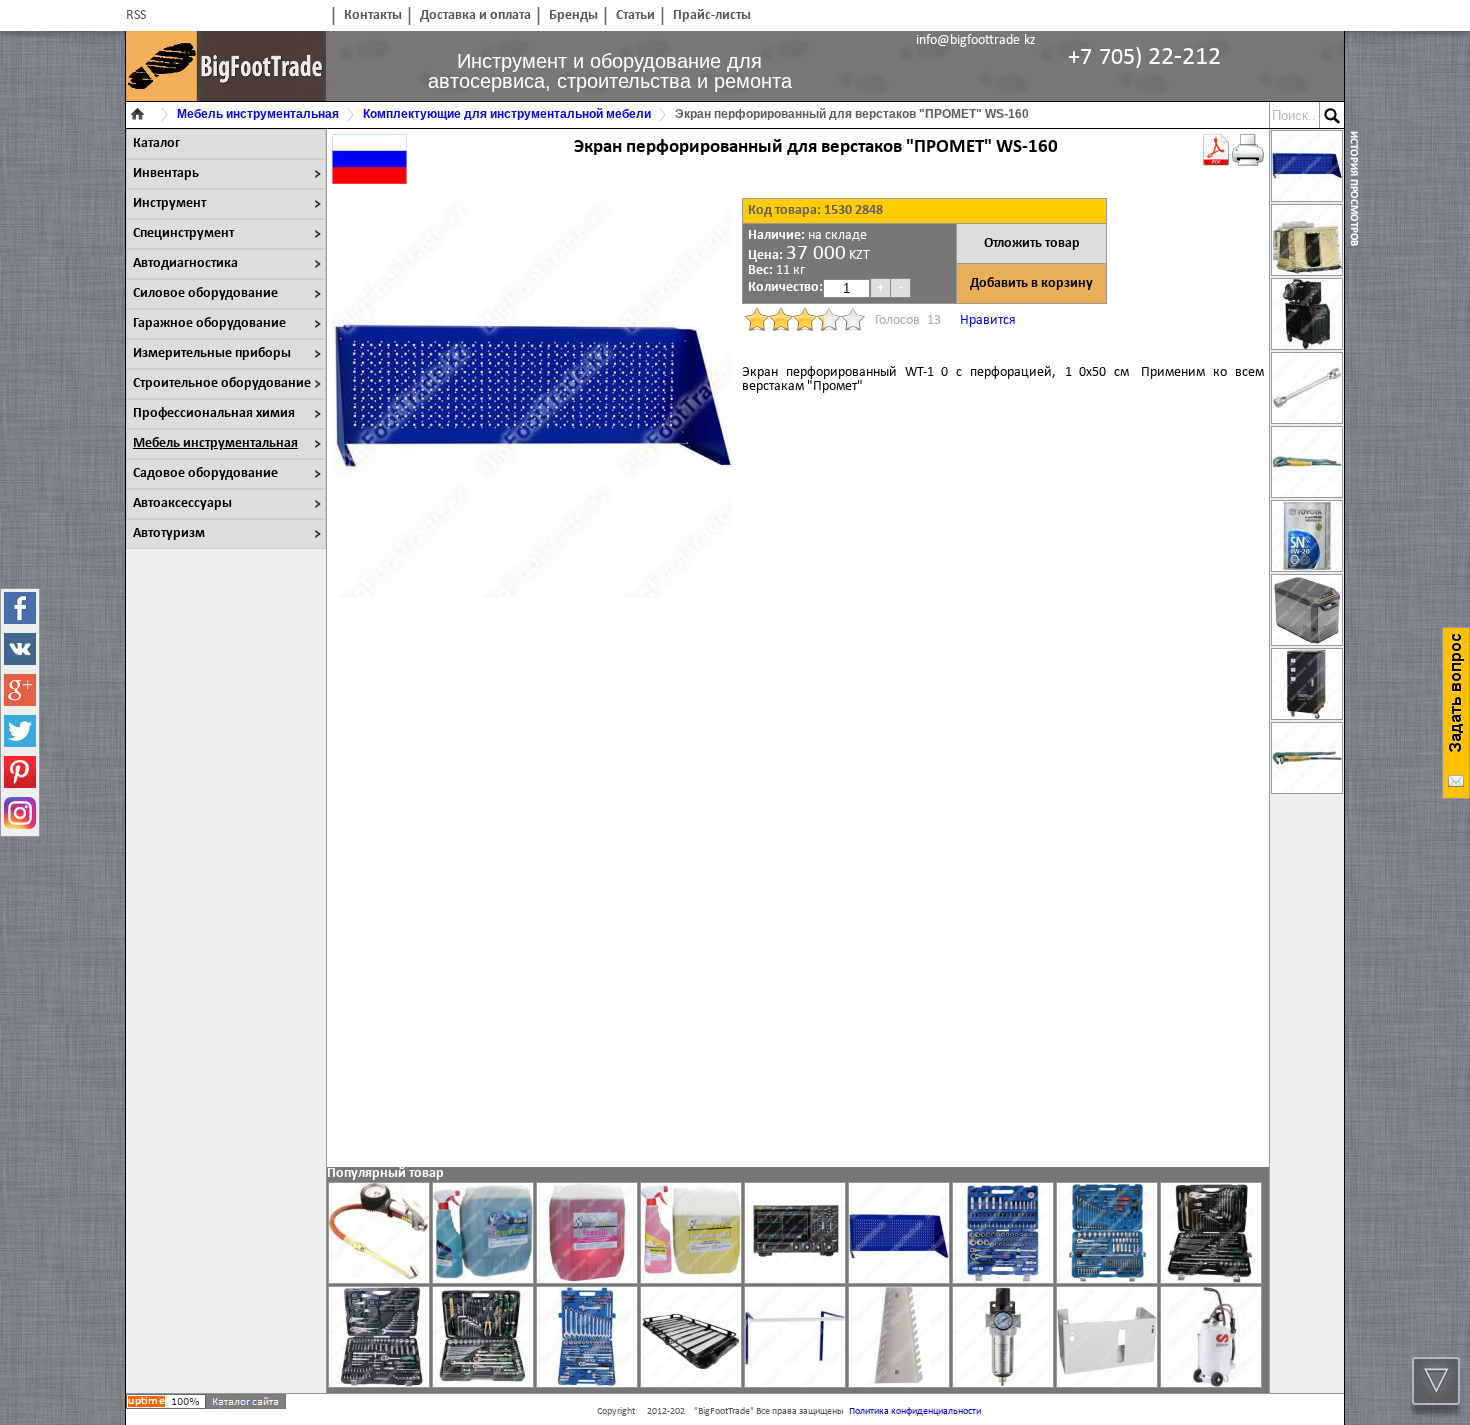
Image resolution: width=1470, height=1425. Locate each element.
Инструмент (169, 203)
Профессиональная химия (214, 413)
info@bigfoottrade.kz (976, 40)
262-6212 (1144, 57)
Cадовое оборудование (205, 473)
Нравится (988, 320)
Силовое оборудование (205, 293)
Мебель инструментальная (215, 443)
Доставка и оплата (475, 15)
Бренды (573, 15)
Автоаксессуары (182, 503)
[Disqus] (798, 890)
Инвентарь (166, 173)
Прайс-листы (712, 15)
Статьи (635, 15)
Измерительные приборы (212, 353)
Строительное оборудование (222, 383)
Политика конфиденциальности (915, 1411)
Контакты (373, 15)
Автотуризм (169, 533)
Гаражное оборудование (209, 323)
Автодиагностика (185, 263)
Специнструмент (183, 233)
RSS (136, 15)
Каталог (156, 143)
